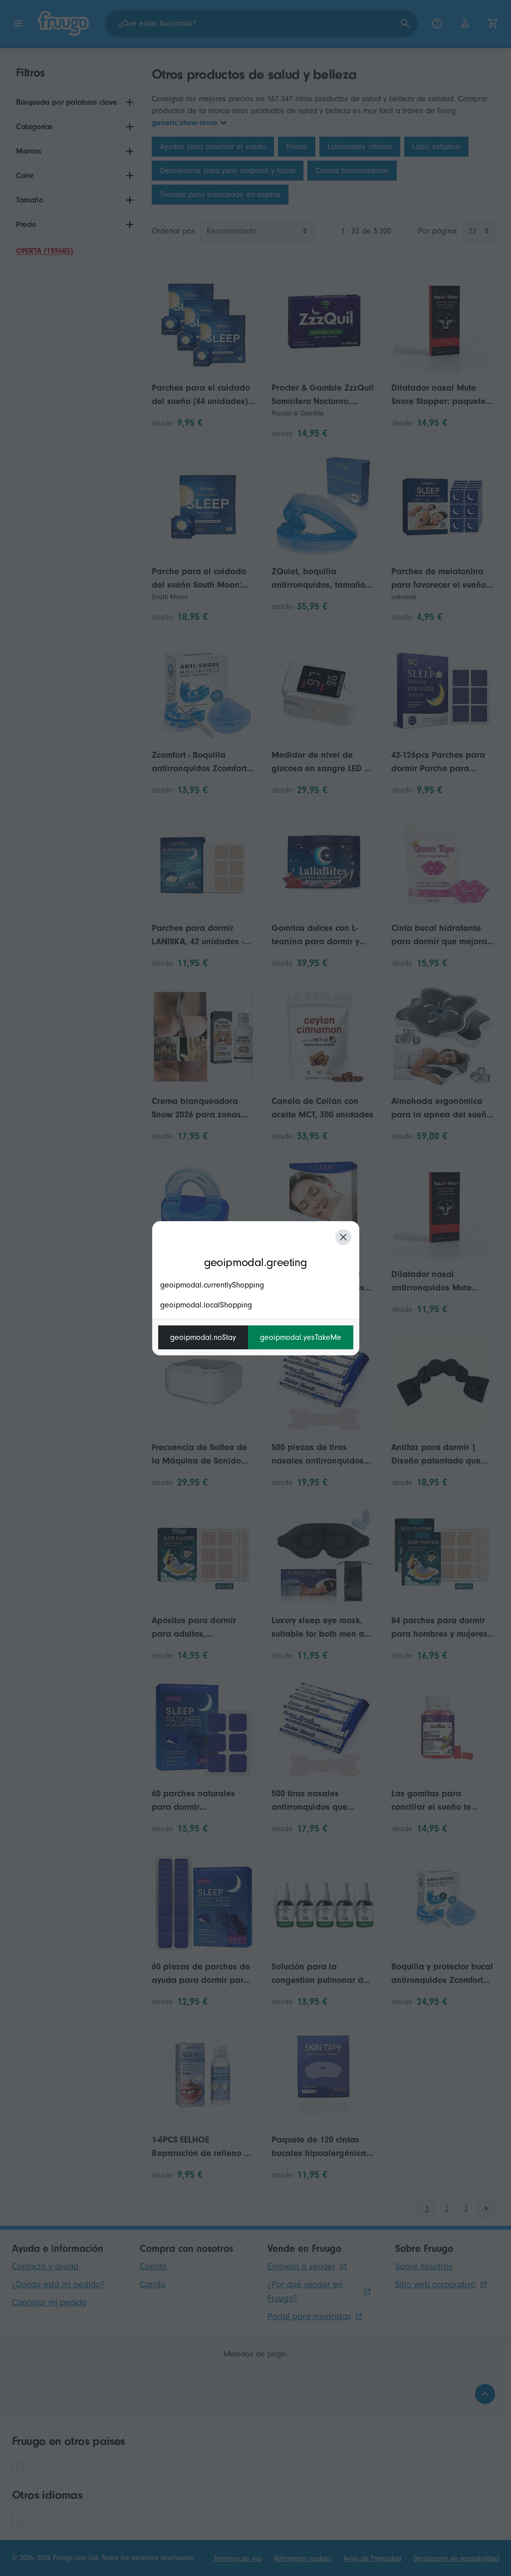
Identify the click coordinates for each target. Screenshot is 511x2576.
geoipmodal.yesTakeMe (301, 1337)
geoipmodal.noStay (203, 1337)
